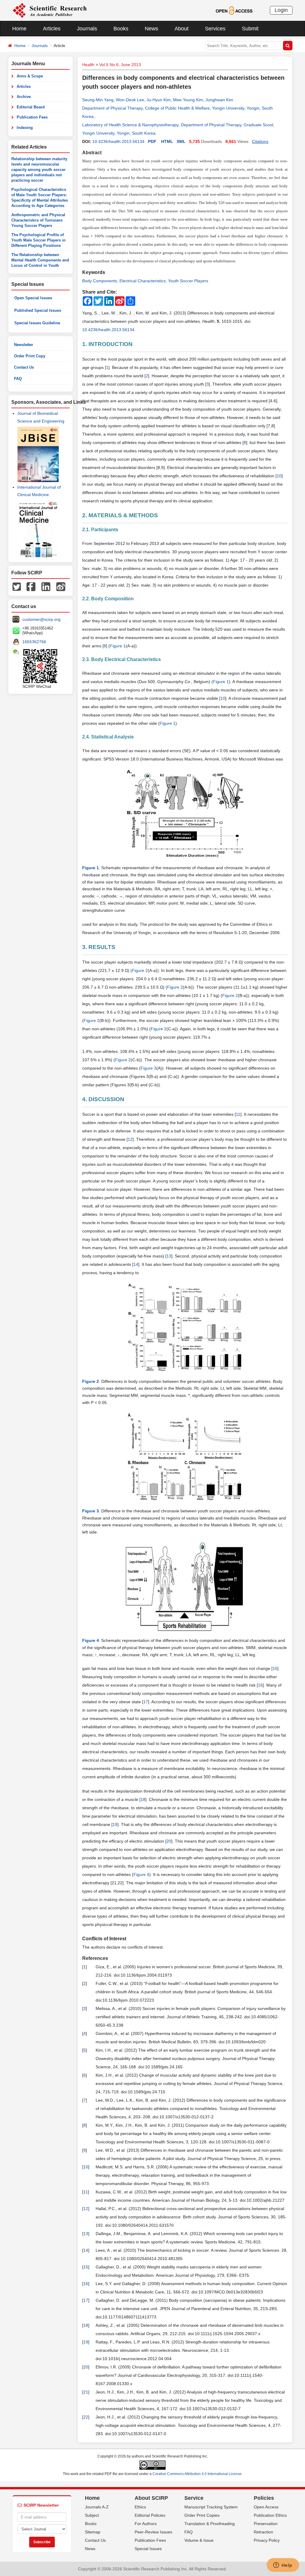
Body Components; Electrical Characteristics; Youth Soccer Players (145, 281)
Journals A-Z (97, 2507)
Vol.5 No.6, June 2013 (120, 65)
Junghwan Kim (219, 100)
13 (169, 1256)
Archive (24, 97)
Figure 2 (140, 970)
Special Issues (148, 2549)
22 (86, 2417)
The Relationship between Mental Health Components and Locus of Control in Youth (40, 260)
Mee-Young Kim (188, 100)
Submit (250, 29)
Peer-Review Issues (153, 2532)
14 (136, 1264)
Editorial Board (31, 107)
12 (130, 1139)
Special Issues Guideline (37, 323)
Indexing (25, 128)
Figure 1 (118, 646)
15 (275, 1668)
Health (88, 65)
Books (121, 29)
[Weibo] (61, 586)
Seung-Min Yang (98, 100)
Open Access (266, 2507)
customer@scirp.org (41, 619)
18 (143, 1799)
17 (146, 1702)
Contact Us (24, 367)
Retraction (263, 2532)
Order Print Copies (202, 2515)
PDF (152, 141)
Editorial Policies (150, 2515)
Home (19, 29)
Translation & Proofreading (210, 2524)
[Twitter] (17, 586)
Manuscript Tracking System (211, 2507)
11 (238, 1114)
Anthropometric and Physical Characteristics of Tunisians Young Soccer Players (38, 220)
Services (215, 29)
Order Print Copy (30, 356)
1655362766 (34, 642)
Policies (264, 2498)
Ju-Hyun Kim (159, 100)
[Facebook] (31, 586)
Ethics (140, 2507)
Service (194, 2498)
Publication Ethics (270, 2515)
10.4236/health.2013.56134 (118, 141)
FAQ (18, 379)
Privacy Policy (267, 2540)
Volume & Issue (199, 2540)
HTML (167, 141)
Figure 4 (141, 1874)
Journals (87, 29)
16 (260, 1685)
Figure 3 (148, 1068)
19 (115, 1824)
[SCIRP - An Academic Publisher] (50, 10)
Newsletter (24, 345)
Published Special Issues (38, 310)
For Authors (146, 2524)
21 (86, 2392)
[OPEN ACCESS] (234, 10)
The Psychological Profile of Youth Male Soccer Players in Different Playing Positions (38, 240)
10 (279, 476)
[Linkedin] (46, 586)
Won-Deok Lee (130, 100)
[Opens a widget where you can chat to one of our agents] (283, 2566)
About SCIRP (151, 2498)
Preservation (266, 2524)
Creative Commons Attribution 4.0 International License (197, 2474)
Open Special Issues (33, 298)
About (182, 29)
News (151, 29)
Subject (92, 2515)
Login (281, 10)
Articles (52, 29)
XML (181, 141)
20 (169, 1841)
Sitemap (93, 2532)
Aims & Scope (30, 76)
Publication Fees (32, 117)
